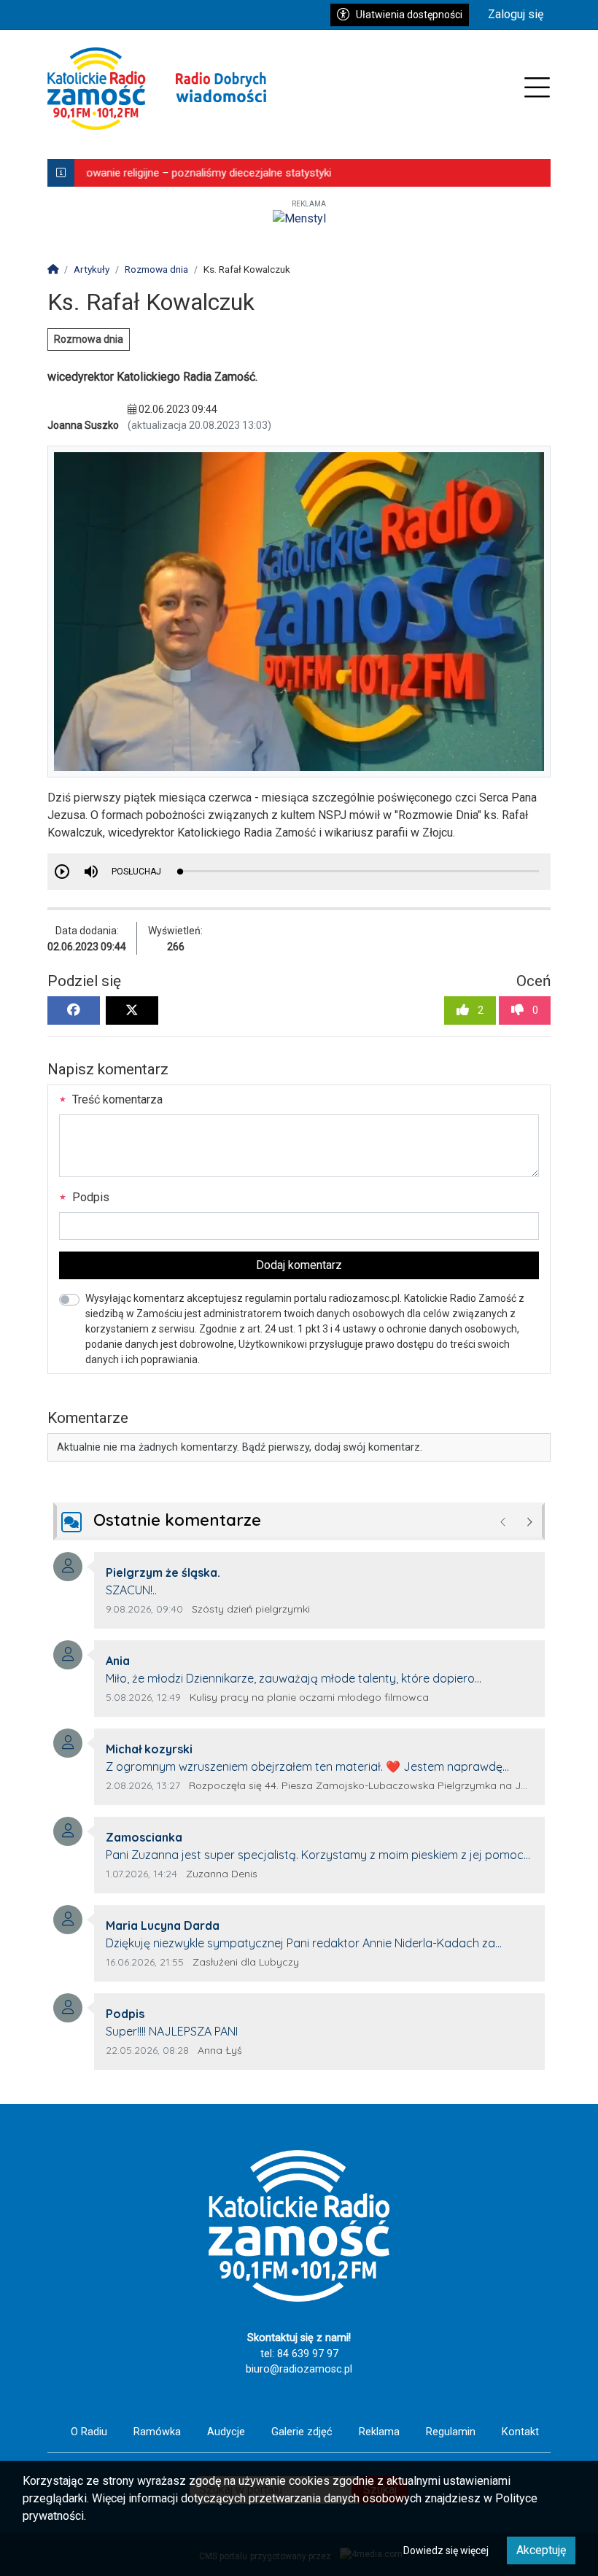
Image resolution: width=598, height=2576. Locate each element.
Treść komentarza (116, 1099)
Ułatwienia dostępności (409, 15)
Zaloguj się (516, 14)
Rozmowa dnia (89, 339)
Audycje (226, 2432)
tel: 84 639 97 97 (299, 2354)
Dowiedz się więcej (446, 2550)
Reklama (379, 2432)
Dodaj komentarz (299, 1265)
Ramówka (157, 2432)
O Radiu (89, 2432)
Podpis (89, 1197)
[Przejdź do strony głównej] (157, 89)
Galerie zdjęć (302, 2432)
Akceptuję (541, 2550)
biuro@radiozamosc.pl (299, 2369)
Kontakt (520, 2432)
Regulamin (451, 2432)
